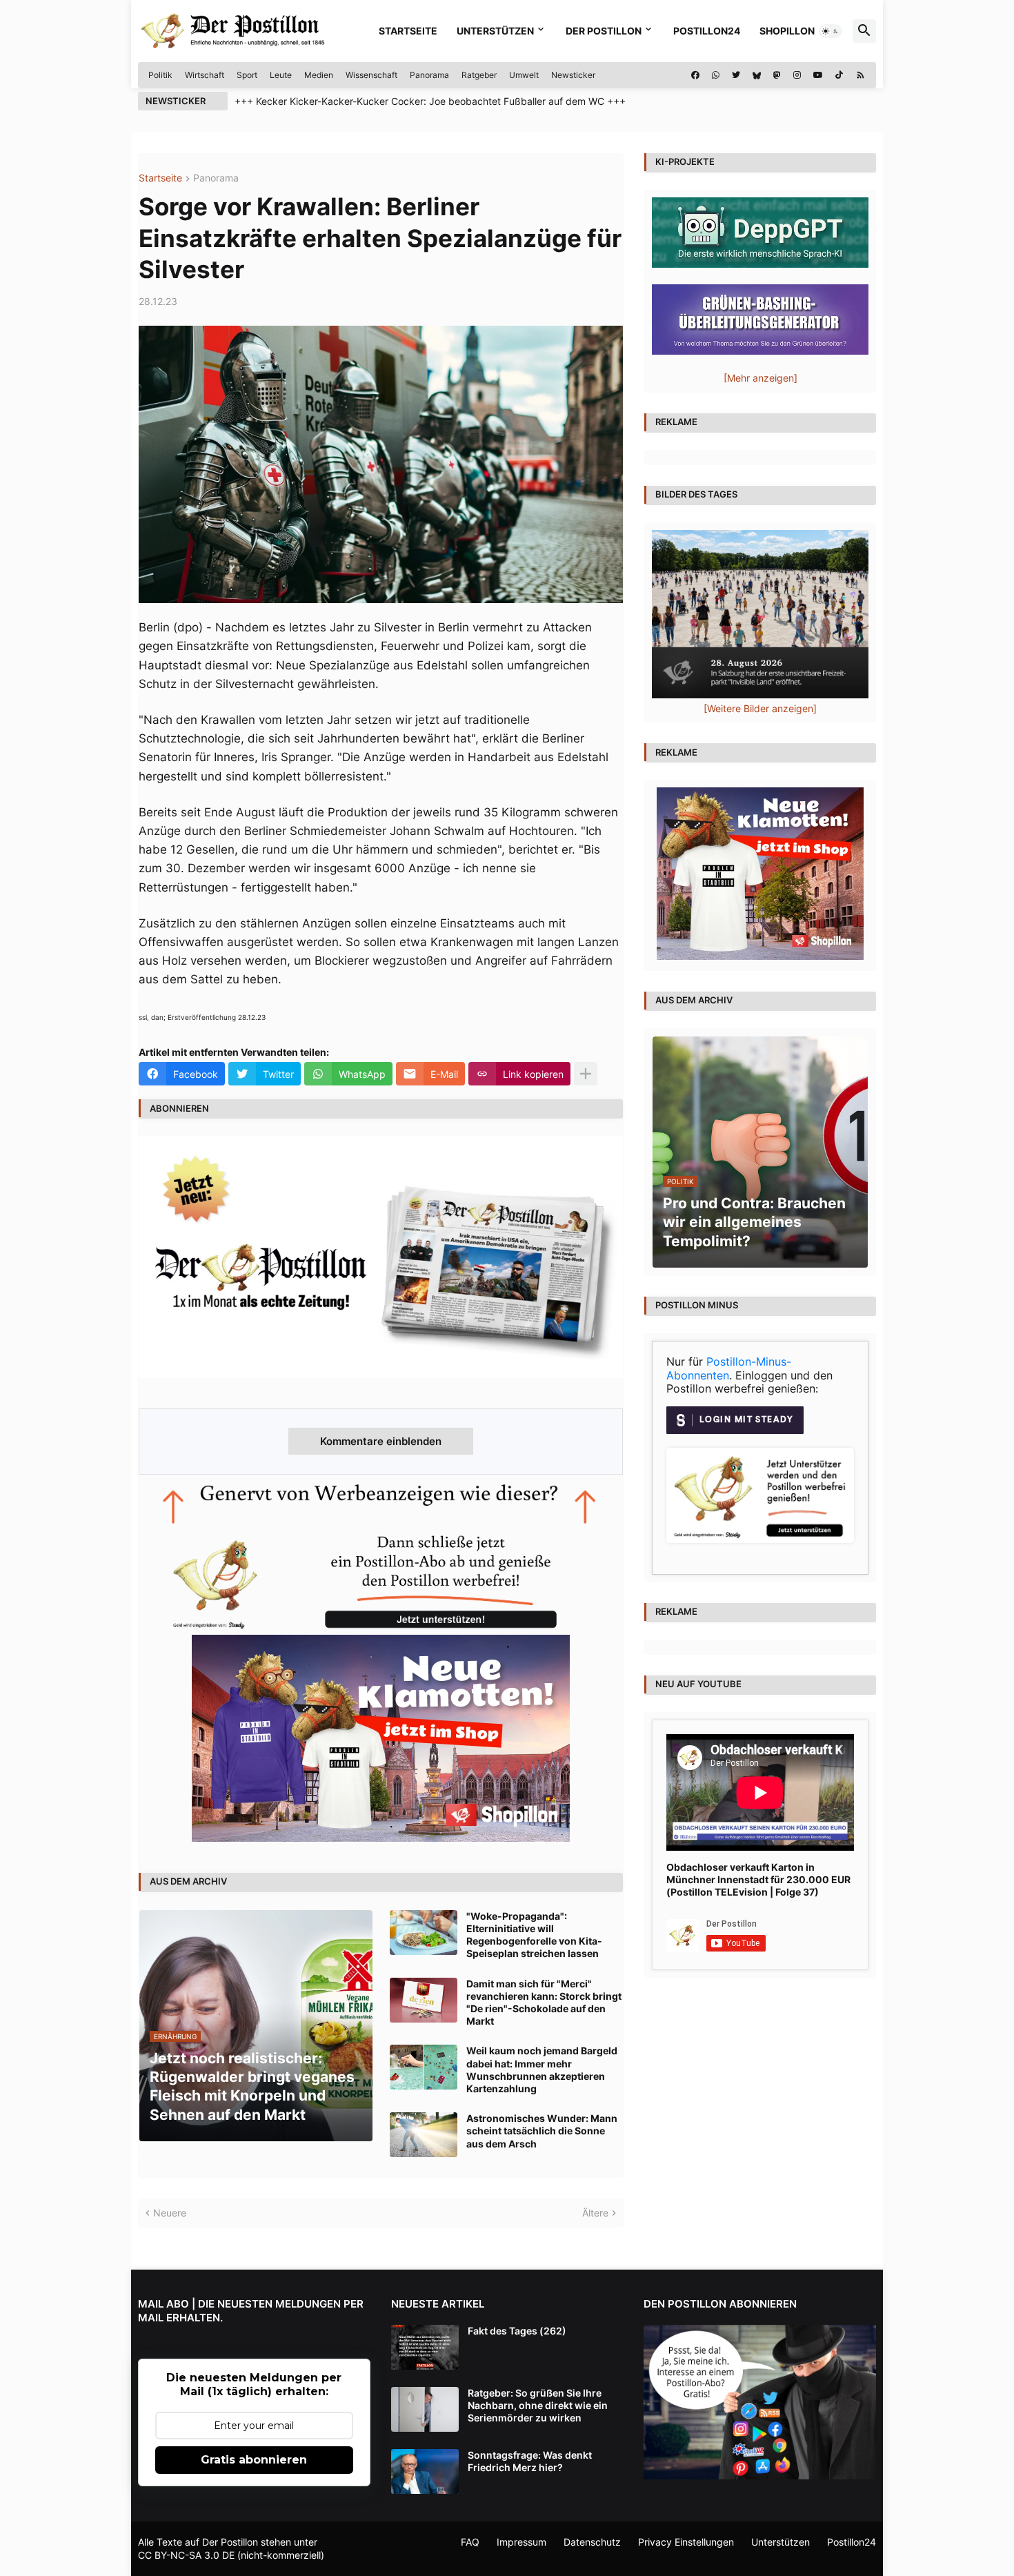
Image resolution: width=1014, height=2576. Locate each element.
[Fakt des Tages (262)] (425, 2347)
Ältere (595, 2213)
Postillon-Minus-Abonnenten (729, 1368)
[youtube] (818, 75)
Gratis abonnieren (254, 2460)
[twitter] (736, 75)
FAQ (470, 2542)
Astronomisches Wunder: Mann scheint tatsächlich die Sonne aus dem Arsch (542, 2131)
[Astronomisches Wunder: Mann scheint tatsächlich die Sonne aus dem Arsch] (424, 2135)
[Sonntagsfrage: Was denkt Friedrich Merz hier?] (425, 2471)
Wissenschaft (371, 75)
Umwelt (524, 75)
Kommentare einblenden (381, 1441)
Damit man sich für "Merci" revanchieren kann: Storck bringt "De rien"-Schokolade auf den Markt (544, 2003)
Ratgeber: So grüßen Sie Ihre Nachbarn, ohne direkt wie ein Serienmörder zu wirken (538, 2405)
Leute (281, 75)
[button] (831, 31)
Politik (160, 75)
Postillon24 (707, 31)
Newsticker (573, 75)
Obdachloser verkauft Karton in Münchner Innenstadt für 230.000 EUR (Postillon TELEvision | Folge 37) (758, 1879)
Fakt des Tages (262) (517, 2331)
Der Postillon (604, 31)
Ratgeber (479, 75)
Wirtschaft (205, 75)
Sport (247, 75)
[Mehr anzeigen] (586, 1074)
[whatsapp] (716, 75)
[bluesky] (757, 75)
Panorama (429, 75)
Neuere (170, 2213)
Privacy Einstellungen (686, 2542)
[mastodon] (777, 75)
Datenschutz (592, 2542)
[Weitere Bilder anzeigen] (760, 708)
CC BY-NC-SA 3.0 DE (186, 2555)
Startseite (408, 31)
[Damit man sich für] (424, 2000)
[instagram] (797, 75)
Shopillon (787, 31)
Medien (319, 75)
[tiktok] (839, 75)
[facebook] (695, 75)
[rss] (861, 75)
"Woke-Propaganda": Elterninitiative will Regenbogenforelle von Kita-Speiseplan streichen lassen (534, 1935)
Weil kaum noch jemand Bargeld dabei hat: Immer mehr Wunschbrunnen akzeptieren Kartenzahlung (542, 2069)
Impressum (521, 2542)
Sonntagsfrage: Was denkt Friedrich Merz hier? (530, 2461)
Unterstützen (495, 31)
